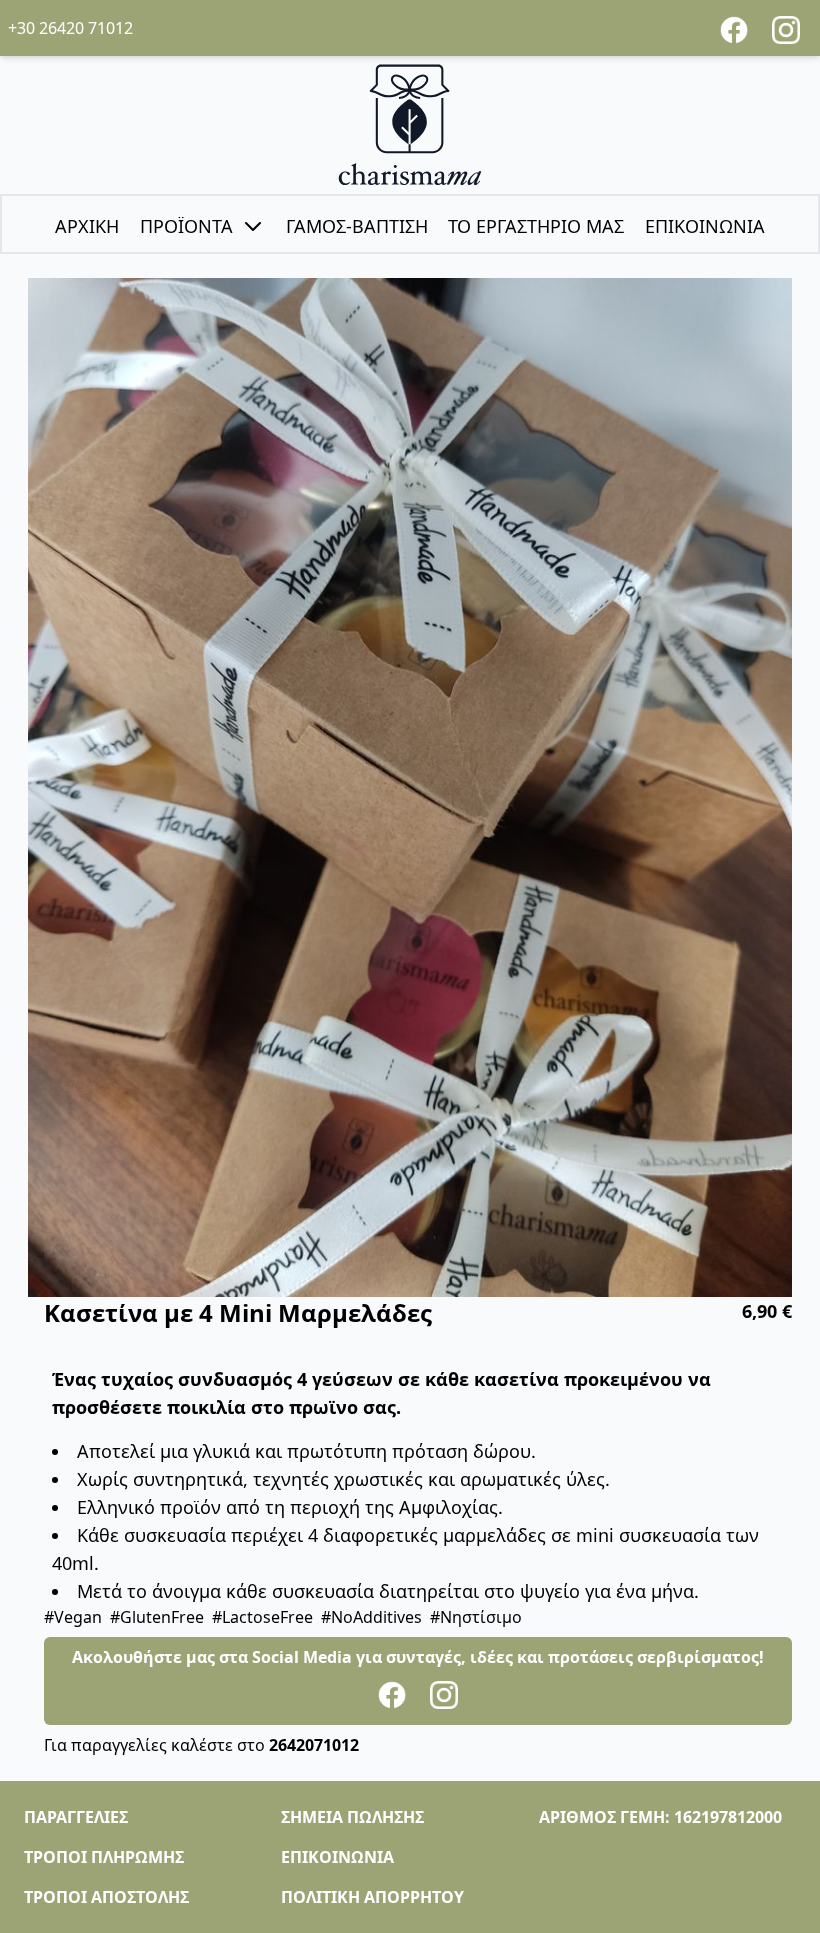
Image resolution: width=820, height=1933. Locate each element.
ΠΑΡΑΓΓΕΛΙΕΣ (76, 1817)
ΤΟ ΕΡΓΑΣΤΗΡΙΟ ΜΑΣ (536, 226)
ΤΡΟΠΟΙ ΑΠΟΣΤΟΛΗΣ (106, 1897)
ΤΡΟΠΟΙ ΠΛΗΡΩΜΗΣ (104, 1857)
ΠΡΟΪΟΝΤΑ (186, 226)
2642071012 (314, 1745)
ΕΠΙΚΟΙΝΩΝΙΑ (705, 226)
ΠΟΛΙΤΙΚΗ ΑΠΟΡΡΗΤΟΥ (372, 1897)
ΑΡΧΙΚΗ (87, 226)
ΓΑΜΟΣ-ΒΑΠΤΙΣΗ (357, 226)
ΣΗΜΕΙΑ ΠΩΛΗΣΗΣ (352, 1817)
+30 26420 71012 (70, 28)
